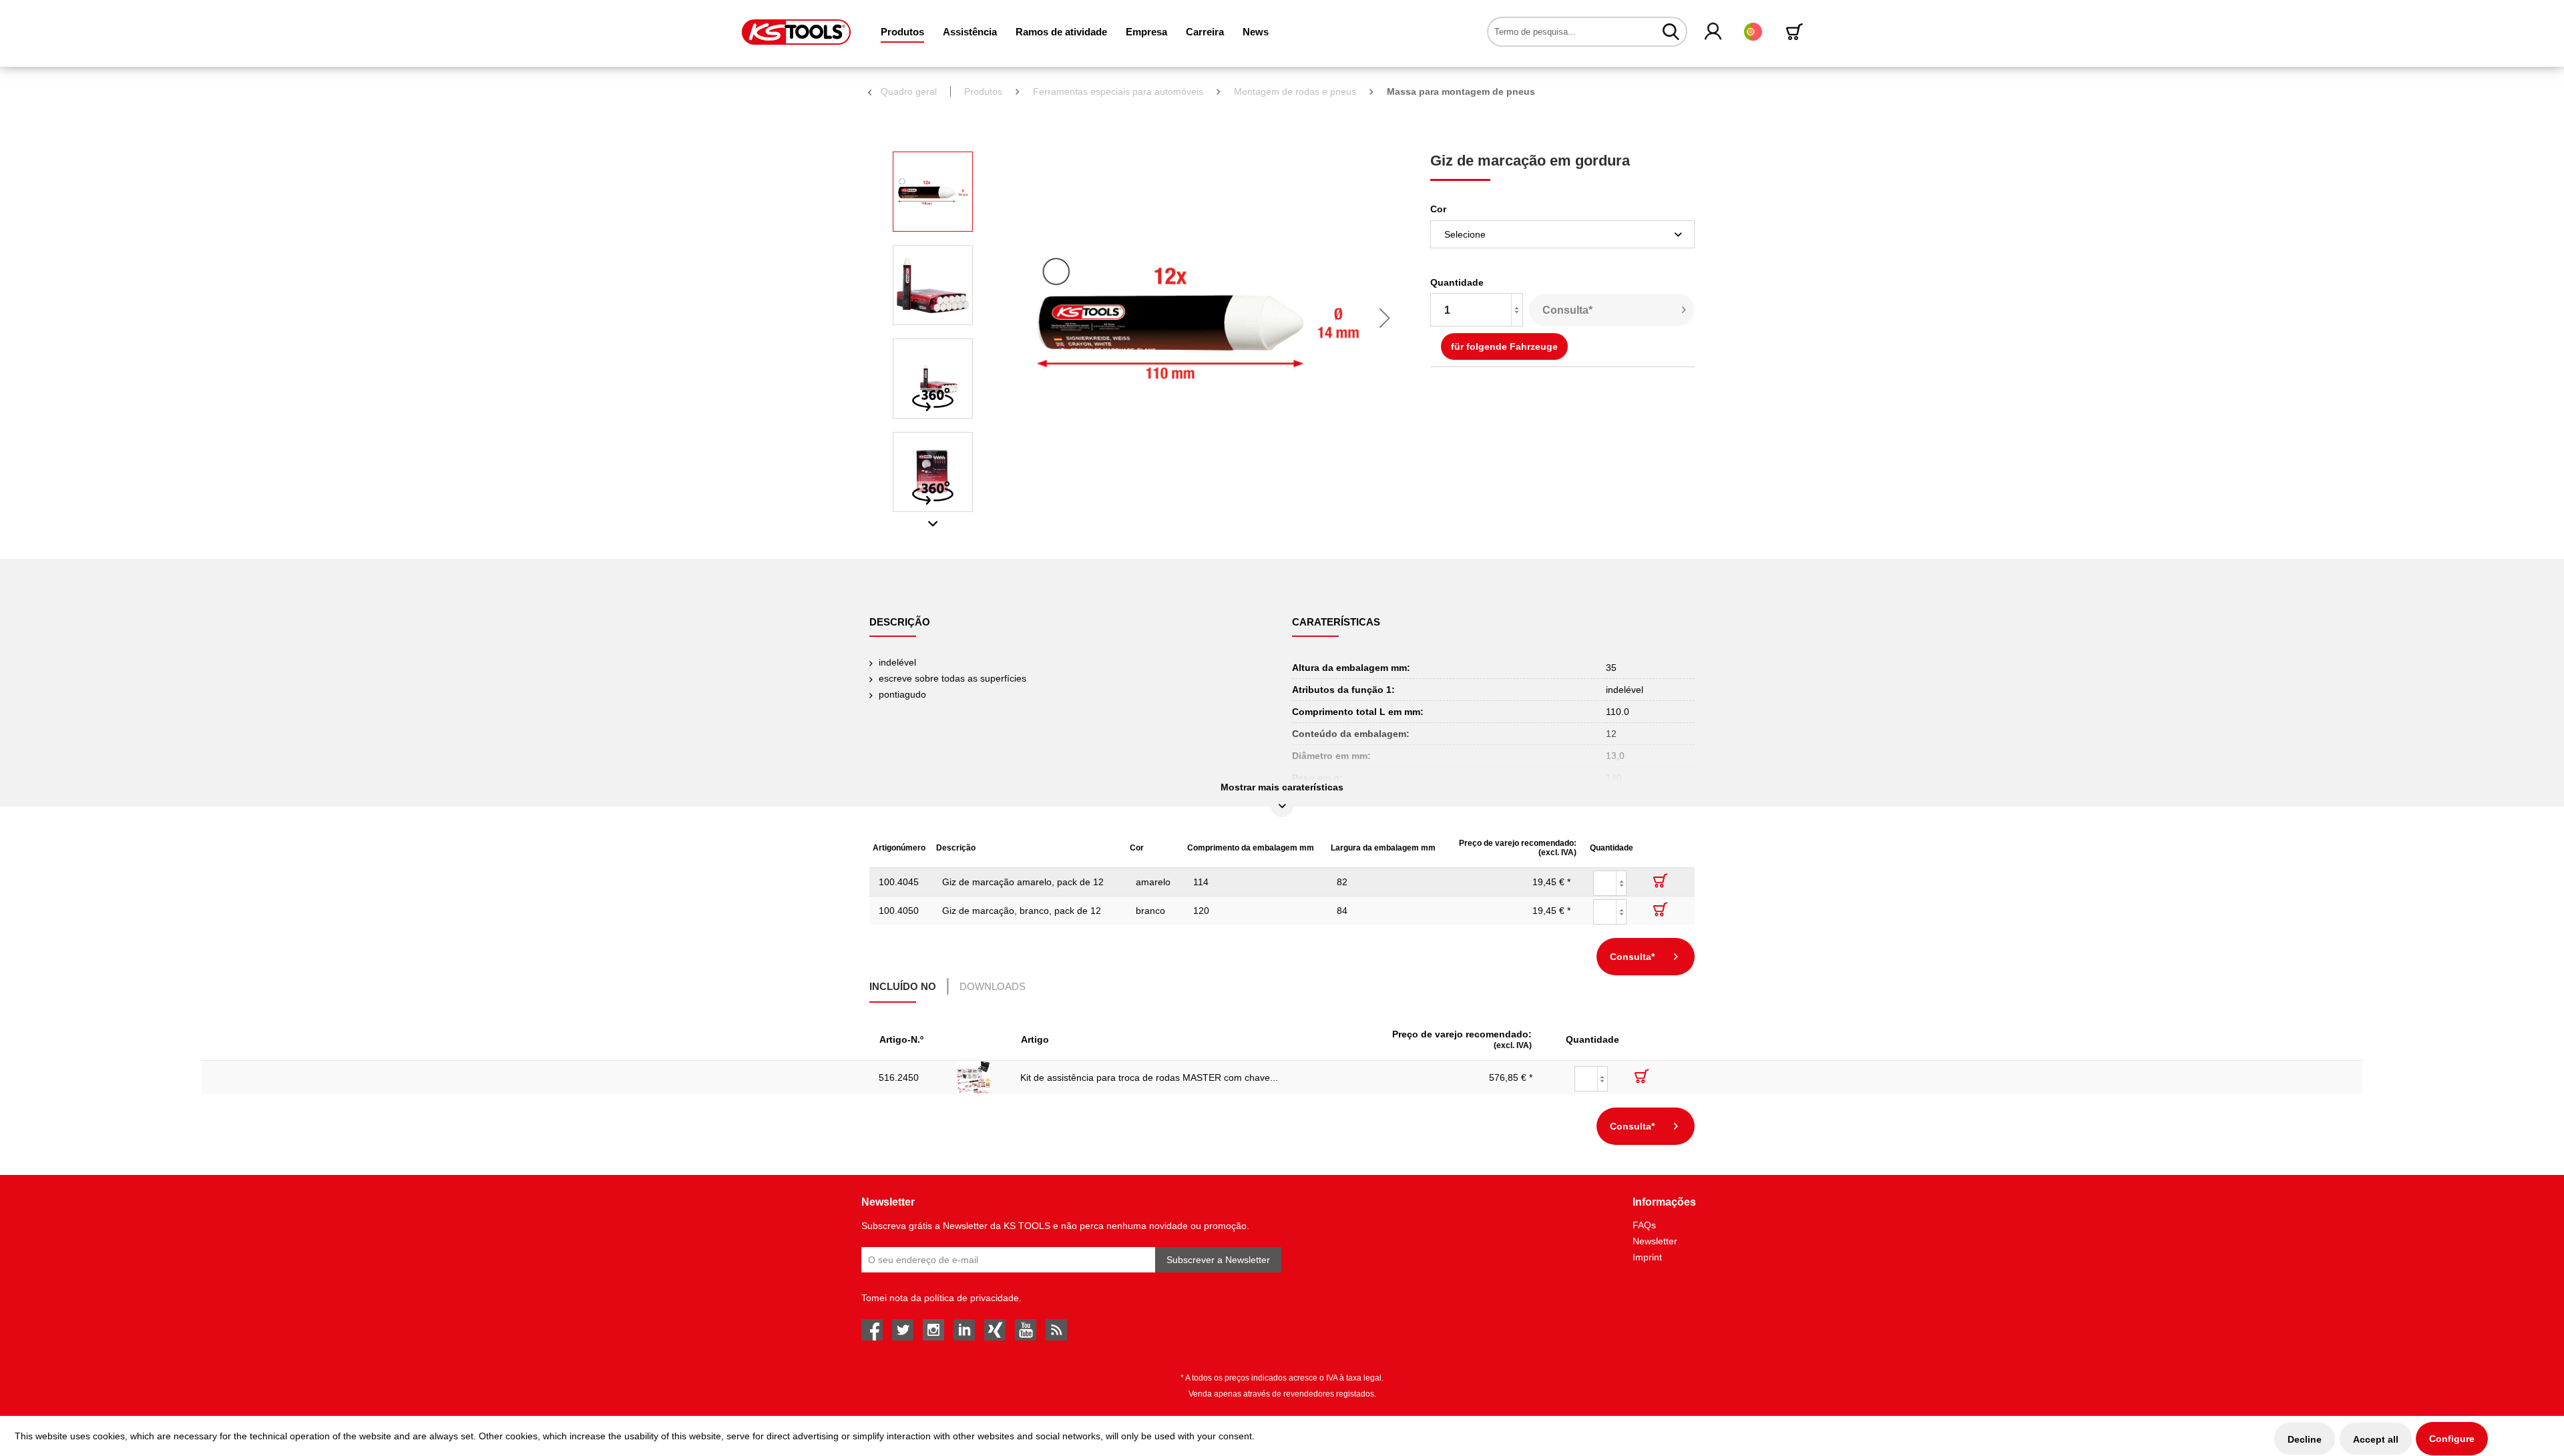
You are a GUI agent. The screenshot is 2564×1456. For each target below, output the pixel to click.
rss (1056, 1330)
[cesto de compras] (1797, 32)
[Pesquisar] (1671, 31)
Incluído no (903, 986)
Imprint (1647, 1257)
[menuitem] (902, 32)
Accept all (2376, 1439)
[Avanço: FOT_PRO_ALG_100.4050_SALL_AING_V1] (933, 285)
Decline (2305, 1439)
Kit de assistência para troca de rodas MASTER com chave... (1149, 1077)
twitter (903, 1330)
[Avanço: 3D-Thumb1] (933, 379)
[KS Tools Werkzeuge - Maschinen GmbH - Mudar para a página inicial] (796, 32)
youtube (1026, 1330)
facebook (872, 1330)
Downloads (993, 986)
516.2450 (899, 1077)
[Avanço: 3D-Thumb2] (933, 472)
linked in (964, 1330)
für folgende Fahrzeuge (1504, 346)
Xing (995, 1330)
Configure (2452, 1439)
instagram (933, 1330)
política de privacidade (972, 1298)
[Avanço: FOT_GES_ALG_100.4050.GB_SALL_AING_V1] (933, 192)
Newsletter (1655, 1241)
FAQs (1644, 1225)
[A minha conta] (1714, 32)
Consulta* (1567, 310)
